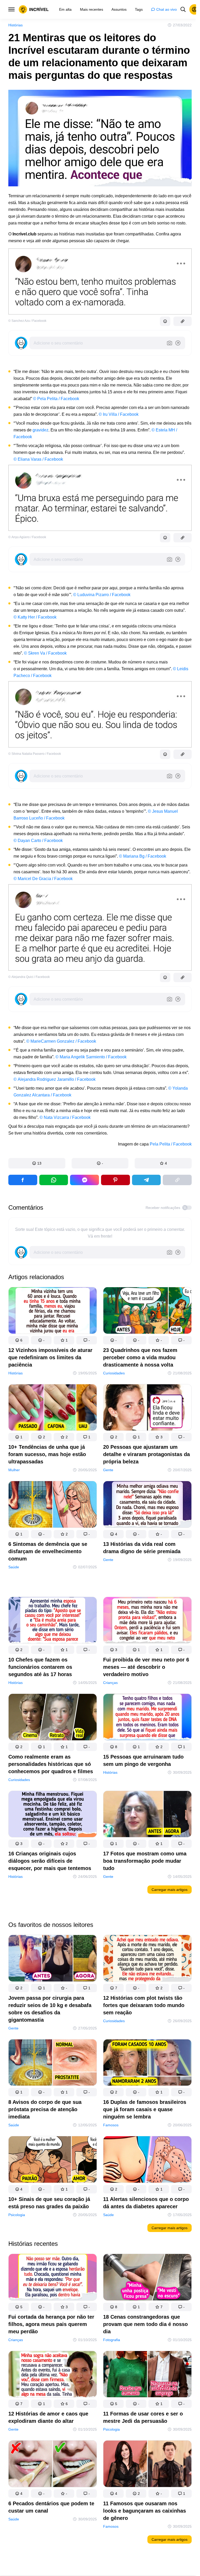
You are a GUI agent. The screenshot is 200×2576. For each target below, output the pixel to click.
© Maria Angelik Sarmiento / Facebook (91, 1057)
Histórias (15, 25)
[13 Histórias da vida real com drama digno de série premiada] (147, 1505)
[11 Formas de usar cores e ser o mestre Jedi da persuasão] (147, 2375)
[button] (37, 1163)
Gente (108, 1470)
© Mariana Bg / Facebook (143, 856)
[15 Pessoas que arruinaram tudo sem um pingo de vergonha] (147, 1718)
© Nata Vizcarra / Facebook (65, 1117)
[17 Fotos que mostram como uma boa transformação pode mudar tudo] (147, 1815)
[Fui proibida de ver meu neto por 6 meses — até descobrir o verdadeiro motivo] (147, 1621)
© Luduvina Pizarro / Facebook (102, 595)
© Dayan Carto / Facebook (38, 841)
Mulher (14, 1470)
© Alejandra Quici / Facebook (29, 977)
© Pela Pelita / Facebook (56, 399)
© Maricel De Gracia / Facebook (43, 879)
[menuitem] (65, 9)
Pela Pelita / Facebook (171, 1144)
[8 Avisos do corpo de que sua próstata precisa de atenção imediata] (53, 2063)
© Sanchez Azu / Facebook (27, 321)
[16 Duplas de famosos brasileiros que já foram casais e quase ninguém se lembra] (147, 2063)
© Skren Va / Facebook (45, 653)
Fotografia (112, 2340)
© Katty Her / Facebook (35, 617)
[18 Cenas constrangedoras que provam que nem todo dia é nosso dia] (147, 2278)
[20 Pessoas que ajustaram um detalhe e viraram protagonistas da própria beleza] (147, 1409)
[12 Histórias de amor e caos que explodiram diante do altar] (53, 2375)
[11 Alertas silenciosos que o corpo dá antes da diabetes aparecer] (147, 2160)
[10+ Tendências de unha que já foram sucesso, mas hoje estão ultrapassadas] (53, 1409)
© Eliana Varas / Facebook (38, 459)
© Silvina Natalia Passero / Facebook (35, 754)
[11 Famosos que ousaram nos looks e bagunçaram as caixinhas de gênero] (147, 2465)
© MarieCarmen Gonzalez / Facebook (61, 1041)
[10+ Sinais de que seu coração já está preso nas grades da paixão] (53, 2160)
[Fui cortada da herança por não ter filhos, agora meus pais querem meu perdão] (53, 2278)
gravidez (40, 430)
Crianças (110, 1683)
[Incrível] (34, 9)
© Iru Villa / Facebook (119, 414)
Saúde (14, 1567)
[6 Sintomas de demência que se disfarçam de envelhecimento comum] (53, 1505)
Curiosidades (114, 1373)
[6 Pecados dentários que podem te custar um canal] (53, 2465)
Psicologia (17, 2215)
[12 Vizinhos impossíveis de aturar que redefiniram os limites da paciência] (53, 1311)
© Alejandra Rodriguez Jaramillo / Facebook (55, 1079)
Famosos (111, 2125)
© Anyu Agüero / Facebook (27, 537)
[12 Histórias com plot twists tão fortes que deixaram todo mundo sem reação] (147, 1959)
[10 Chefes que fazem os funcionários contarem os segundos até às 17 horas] (53, 1621)
